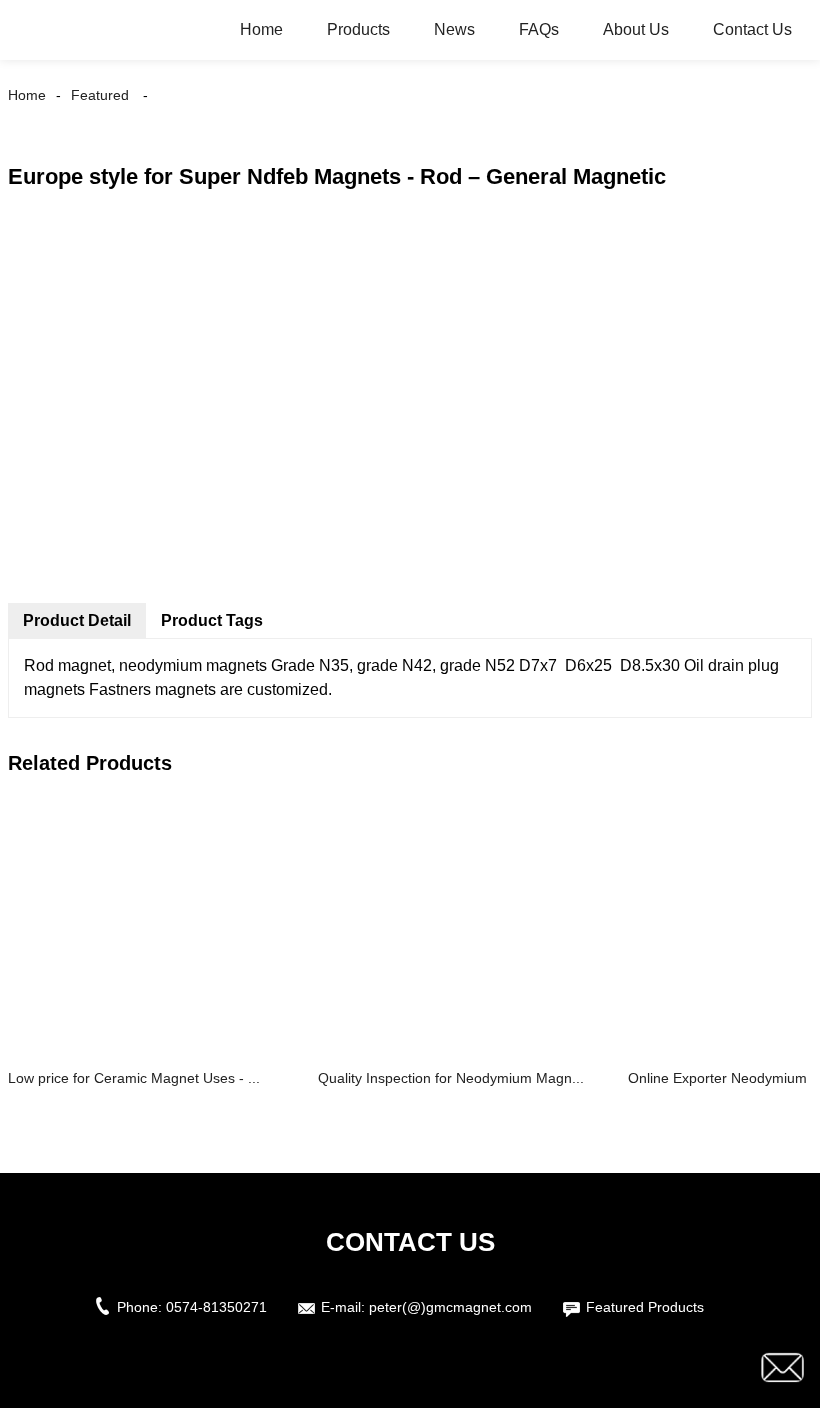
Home (261, 29)
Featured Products (645, 1307)
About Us (636, 29)
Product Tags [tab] (212, 620)
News (454, 29)
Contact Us (752, 29)
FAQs (539, 29)
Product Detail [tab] (77, 620)
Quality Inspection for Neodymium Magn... (451, 1078)
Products (358, 29)
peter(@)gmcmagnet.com (450, 1307)
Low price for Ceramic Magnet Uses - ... (134, 1078)
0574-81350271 (216, 1307)
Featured (100, 95)
